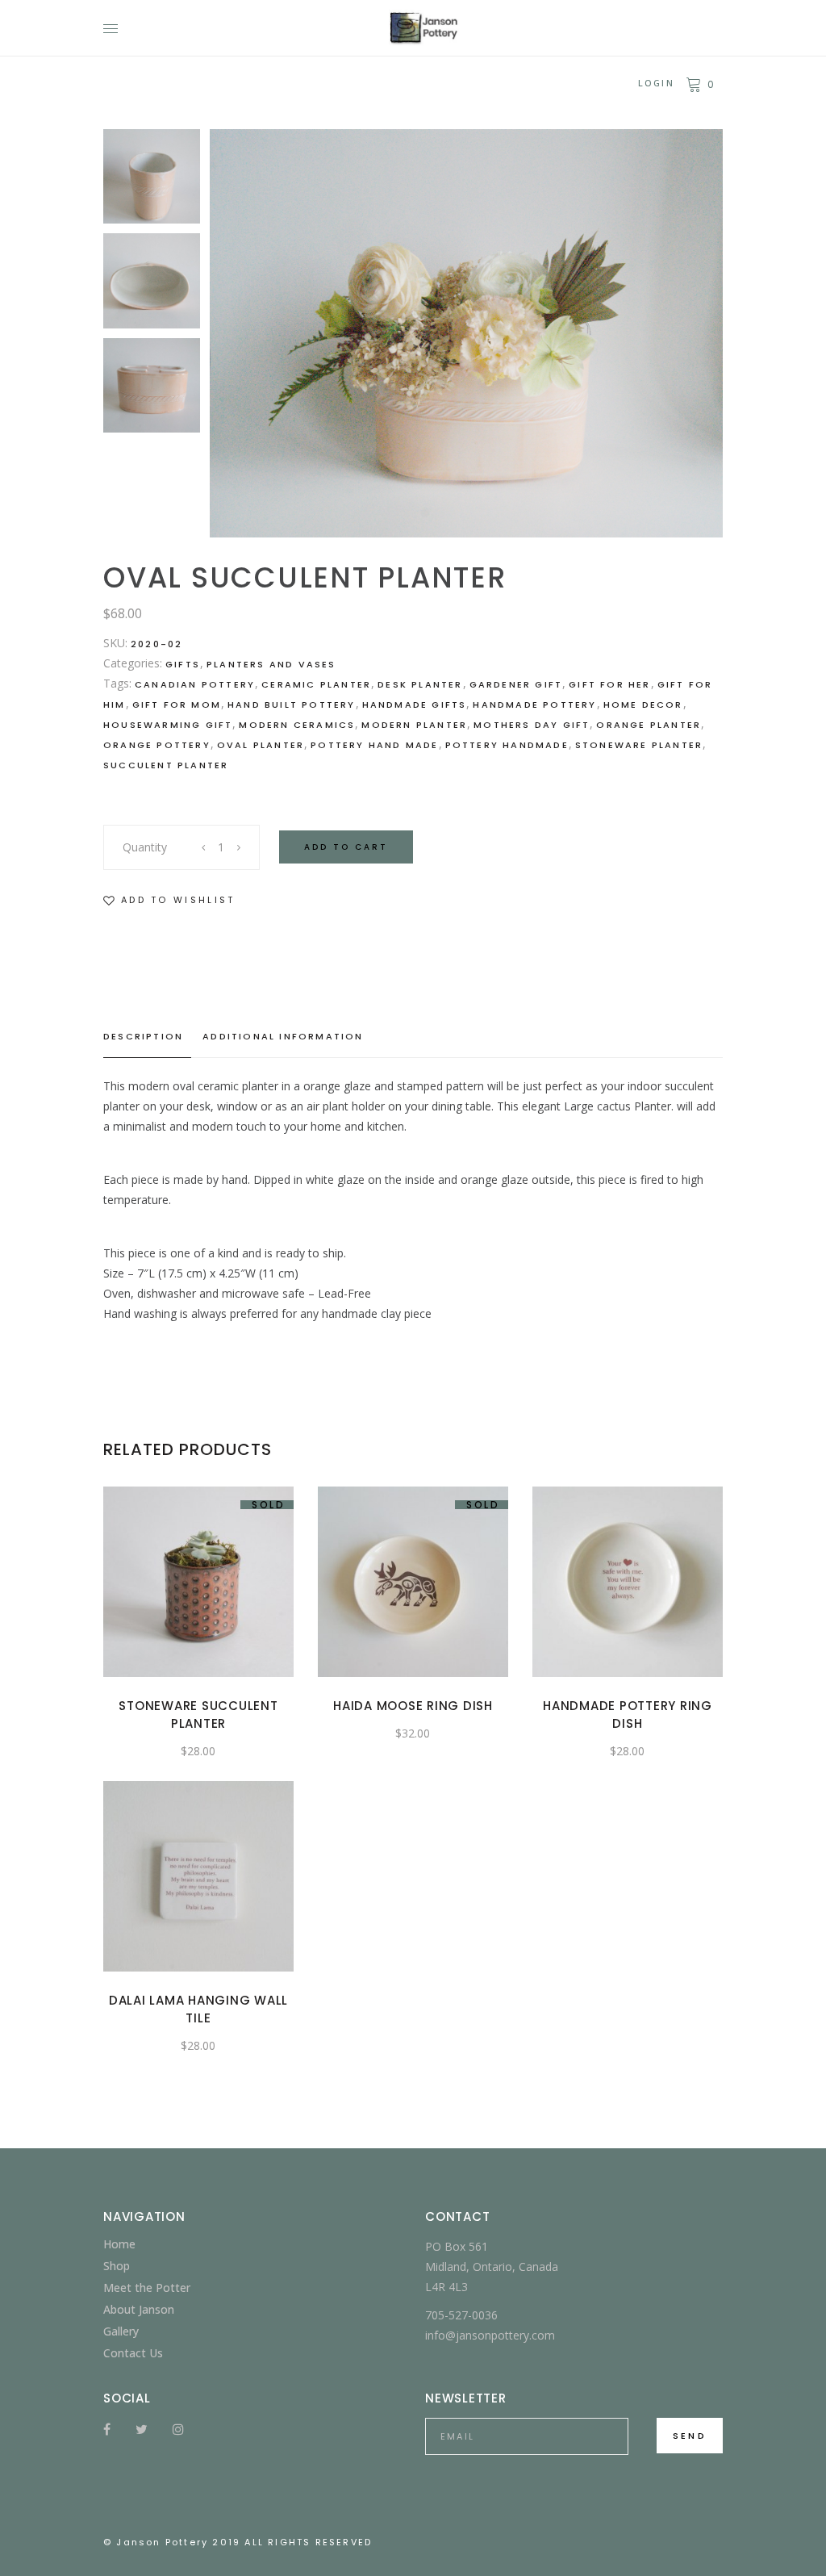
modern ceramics (297, 725)
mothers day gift (532, 725)
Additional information (283, 1036)
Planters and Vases (271, 664)
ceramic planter (316, 684)
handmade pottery (534, 705)
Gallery (121, 2331)
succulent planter (166, 765)
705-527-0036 (461, 2315)
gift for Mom (177, 705)
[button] (169, 900)
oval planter (261, 745)
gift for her (609, 684)
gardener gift (516, 684)
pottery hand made (374, 745)
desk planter (420, 684)
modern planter (414, 725)
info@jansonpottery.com (490, 2335)
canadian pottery (195, 684)
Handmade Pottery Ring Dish (628, 1715)
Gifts (183, 664)
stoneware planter (639, 745)
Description (143, 1036)
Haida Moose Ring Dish (413, 1706)
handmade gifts (415, 705)
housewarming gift (168, 725)
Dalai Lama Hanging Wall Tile (198, 2009)
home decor (643, 705)
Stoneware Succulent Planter (198, 1715)
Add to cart (346, 847)
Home (119, 2244)
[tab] (147, 1037)
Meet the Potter (147, 2287)
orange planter (649, 725)
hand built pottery (292, 705)
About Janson (139, 2309)
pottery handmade (507, 745)
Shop (117, 2266)
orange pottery (157, 745)
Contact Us (133, 2353)
